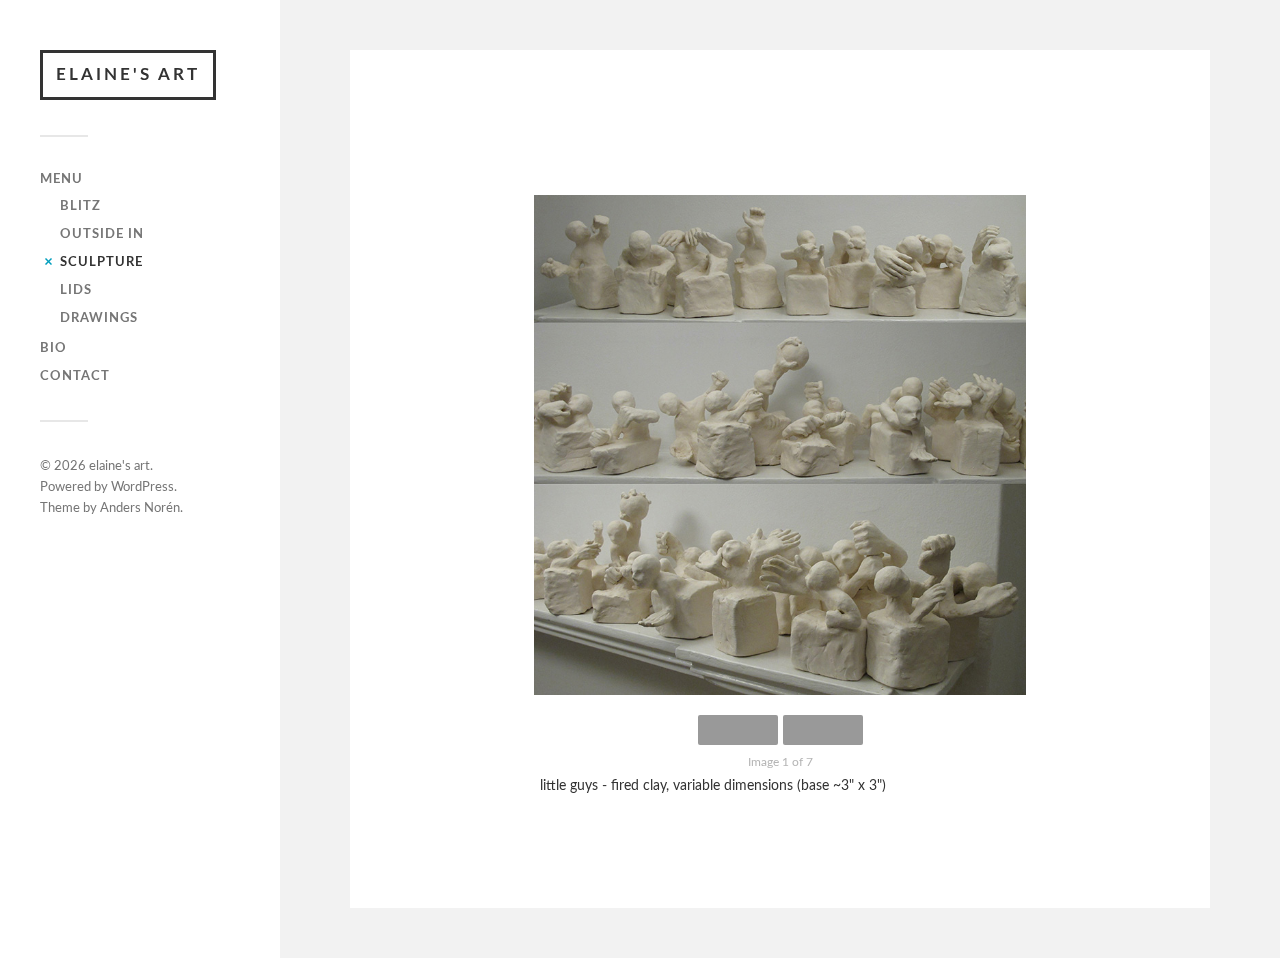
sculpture (101, 262)
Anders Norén (140, 508)
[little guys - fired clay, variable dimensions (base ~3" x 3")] (780, 445)
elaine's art (128, 74)
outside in (102, 234)
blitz (80, 206)
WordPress (142, 487)
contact (75, 376)
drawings (99, 318)
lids (76, 290)
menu (61, 179)
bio (53, 348)
